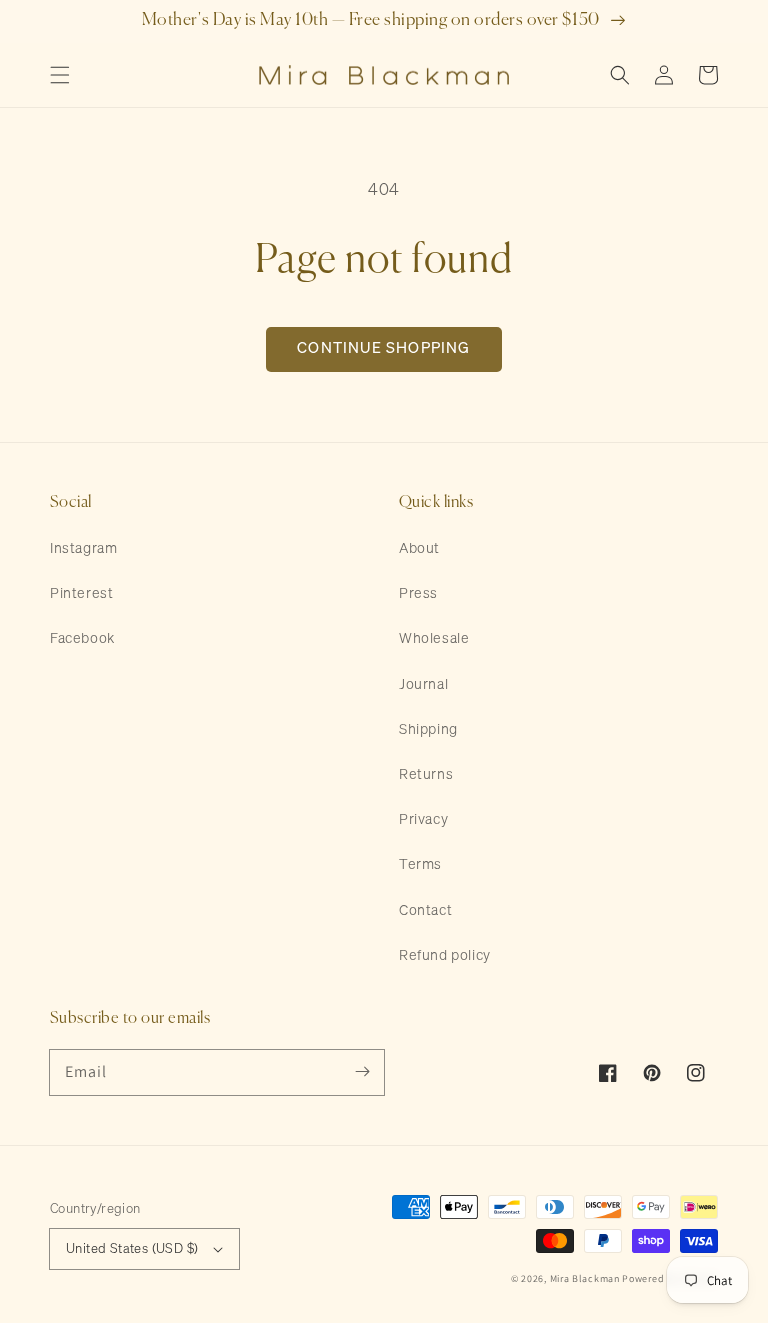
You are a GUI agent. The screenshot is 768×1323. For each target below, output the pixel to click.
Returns (426, 775)
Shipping (428, 730)
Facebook (82, 639)
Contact (425, 911)
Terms (420, 865)
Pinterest (81, 594)
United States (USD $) (132, 1249)
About (419, 549)
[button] (60, 75)
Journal (423, 685)
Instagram (83, 549)
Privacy (423, 820)
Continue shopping (383, 348)
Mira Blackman (585, 1278)
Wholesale (434, 639)
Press (418, 594)
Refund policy (445, 956)
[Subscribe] (362, 1072)
